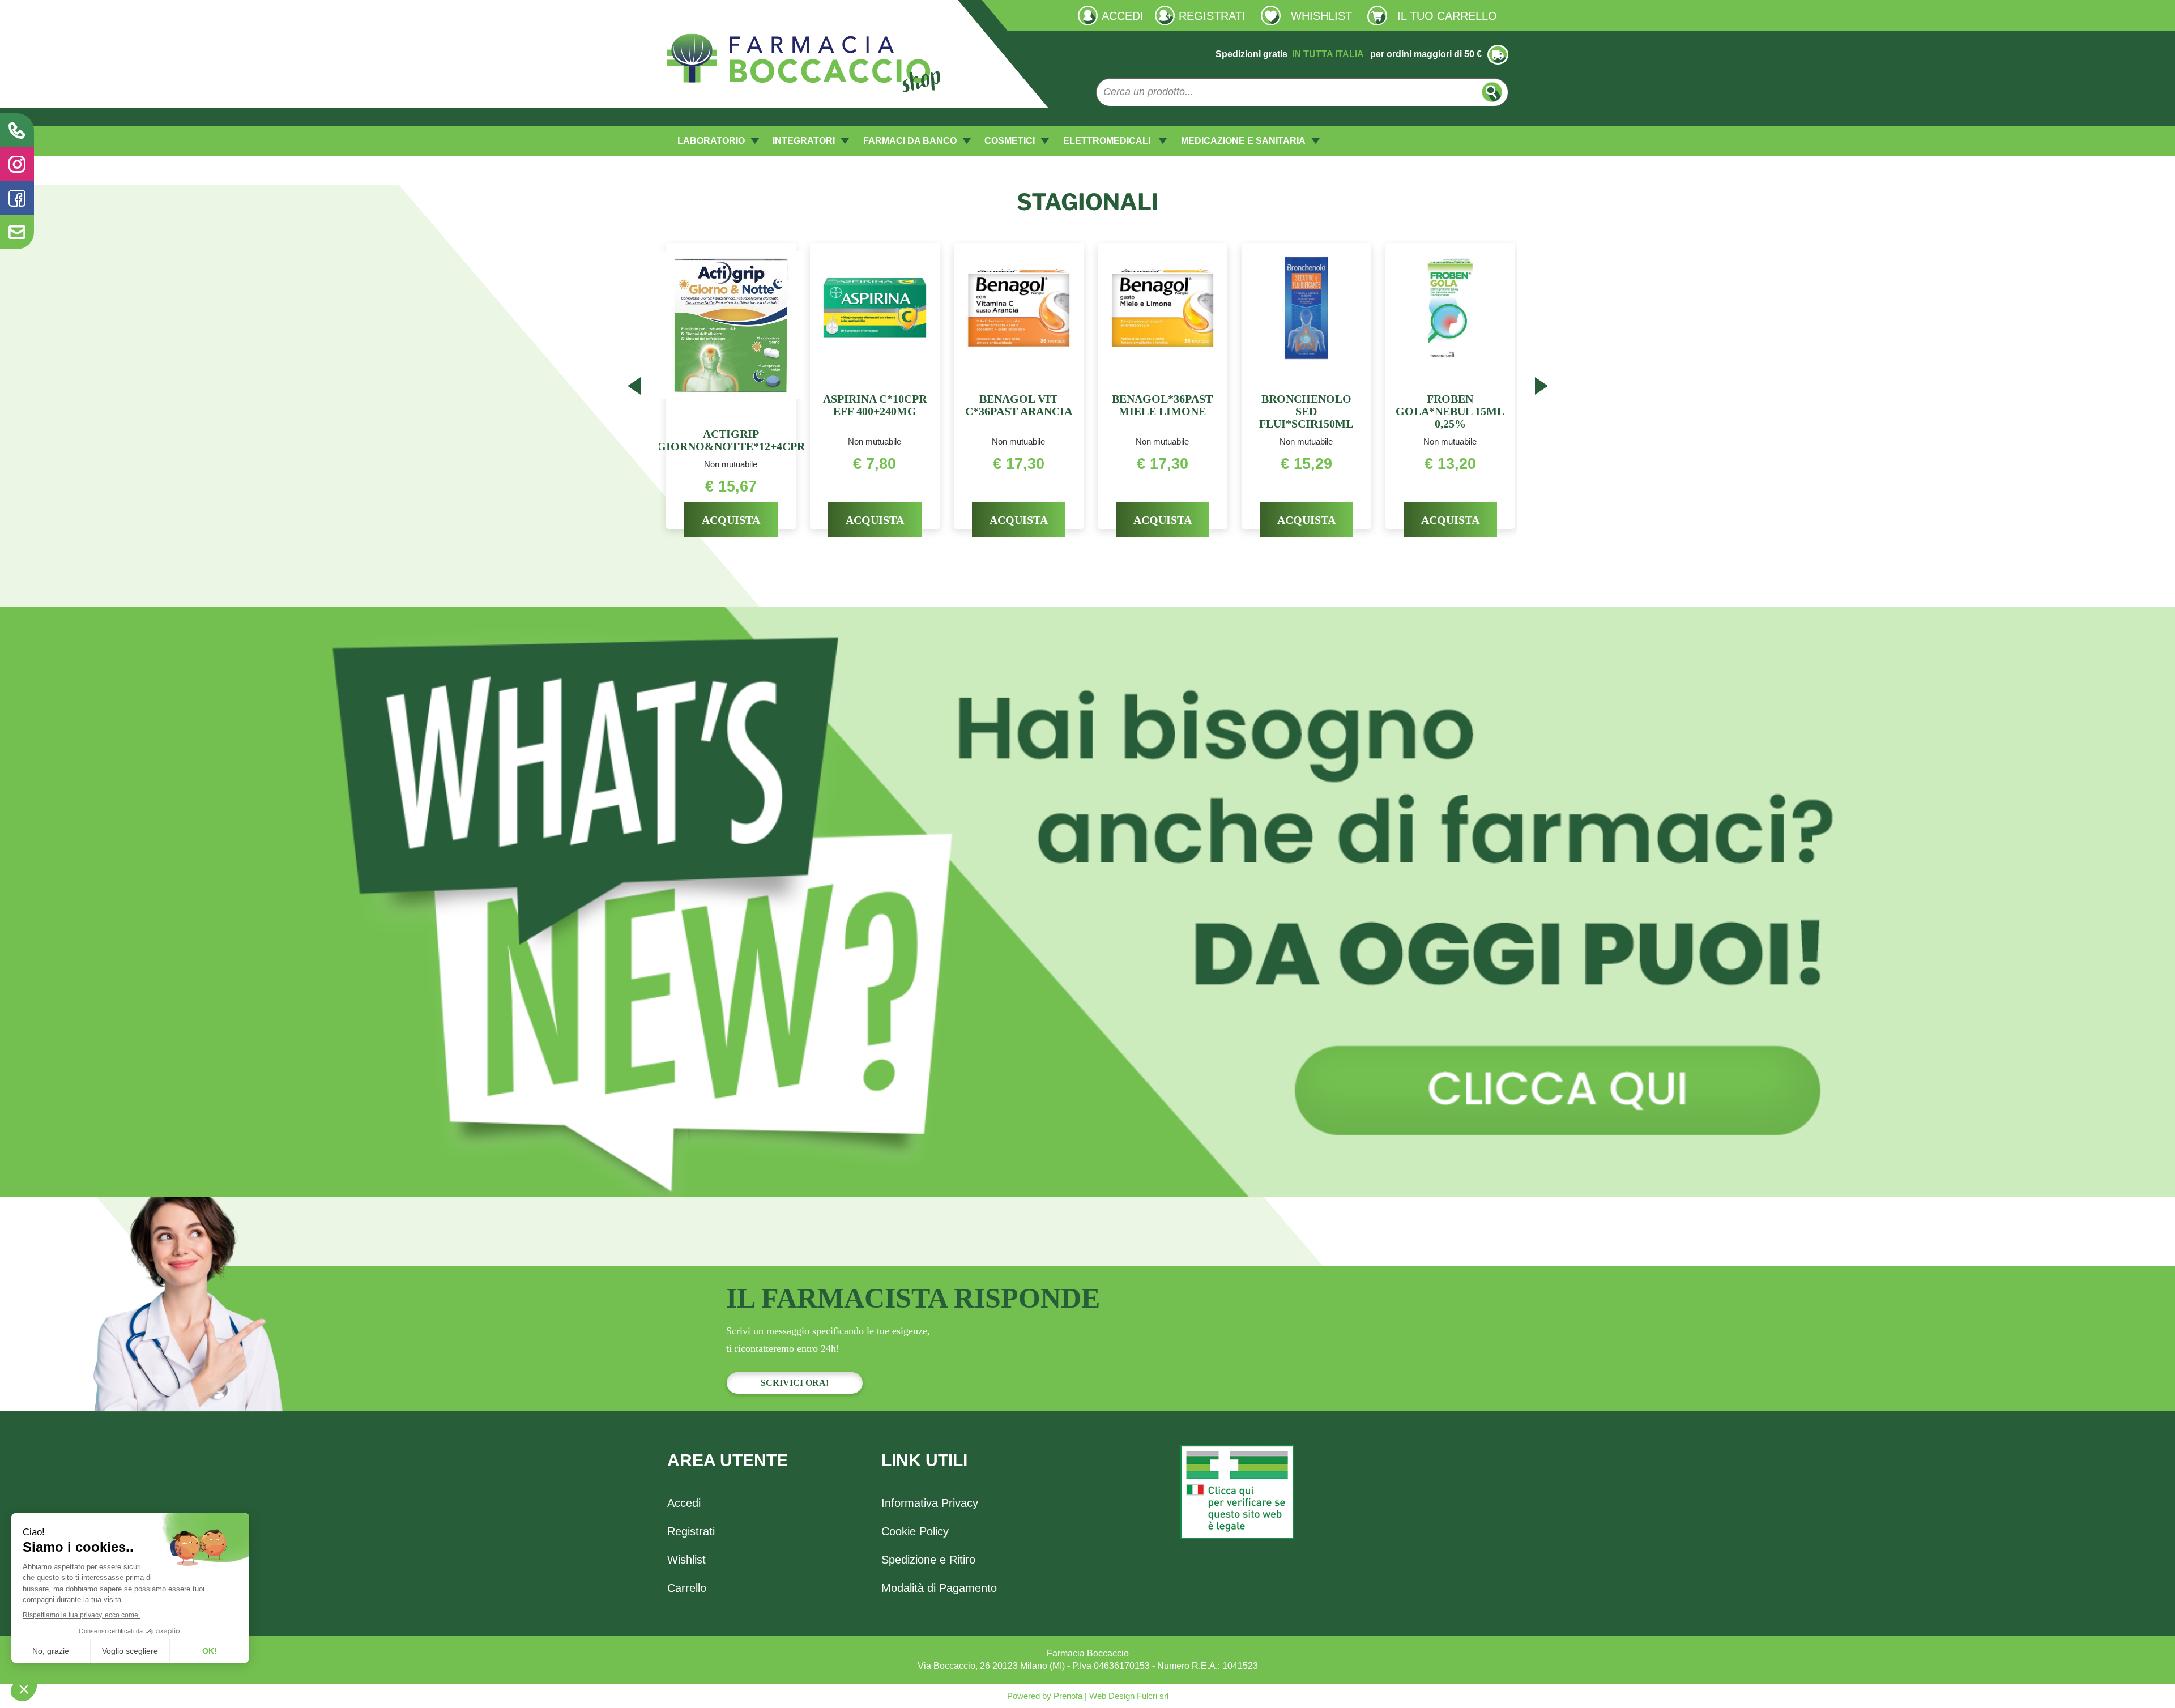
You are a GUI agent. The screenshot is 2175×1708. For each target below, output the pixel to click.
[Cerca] (1492, 92)
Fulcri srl (1153, 1696)
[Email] (17, 232)
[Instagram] (17, 164)
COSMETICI (1010, 141)
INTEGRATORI (804, 141)
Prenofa (1067, 1696)
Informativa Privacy (930, 1503)
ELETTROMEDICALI (1108, 141)
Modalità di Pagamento (939, 1588)
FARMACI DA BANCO (910, 141)
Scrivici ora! (795, 1383)
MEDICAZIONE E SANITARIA (1243, 141)
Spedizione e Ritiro (928, 1560)
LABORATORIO (711, 141)
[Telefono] (17, 130)
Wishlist (686, 1560)
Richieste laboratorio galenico (727, 15)
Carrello (687, 1588)
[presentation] (634, 388)
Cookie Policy (915, 1531)
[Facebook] (17, 198)
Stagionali (1088, 202)
